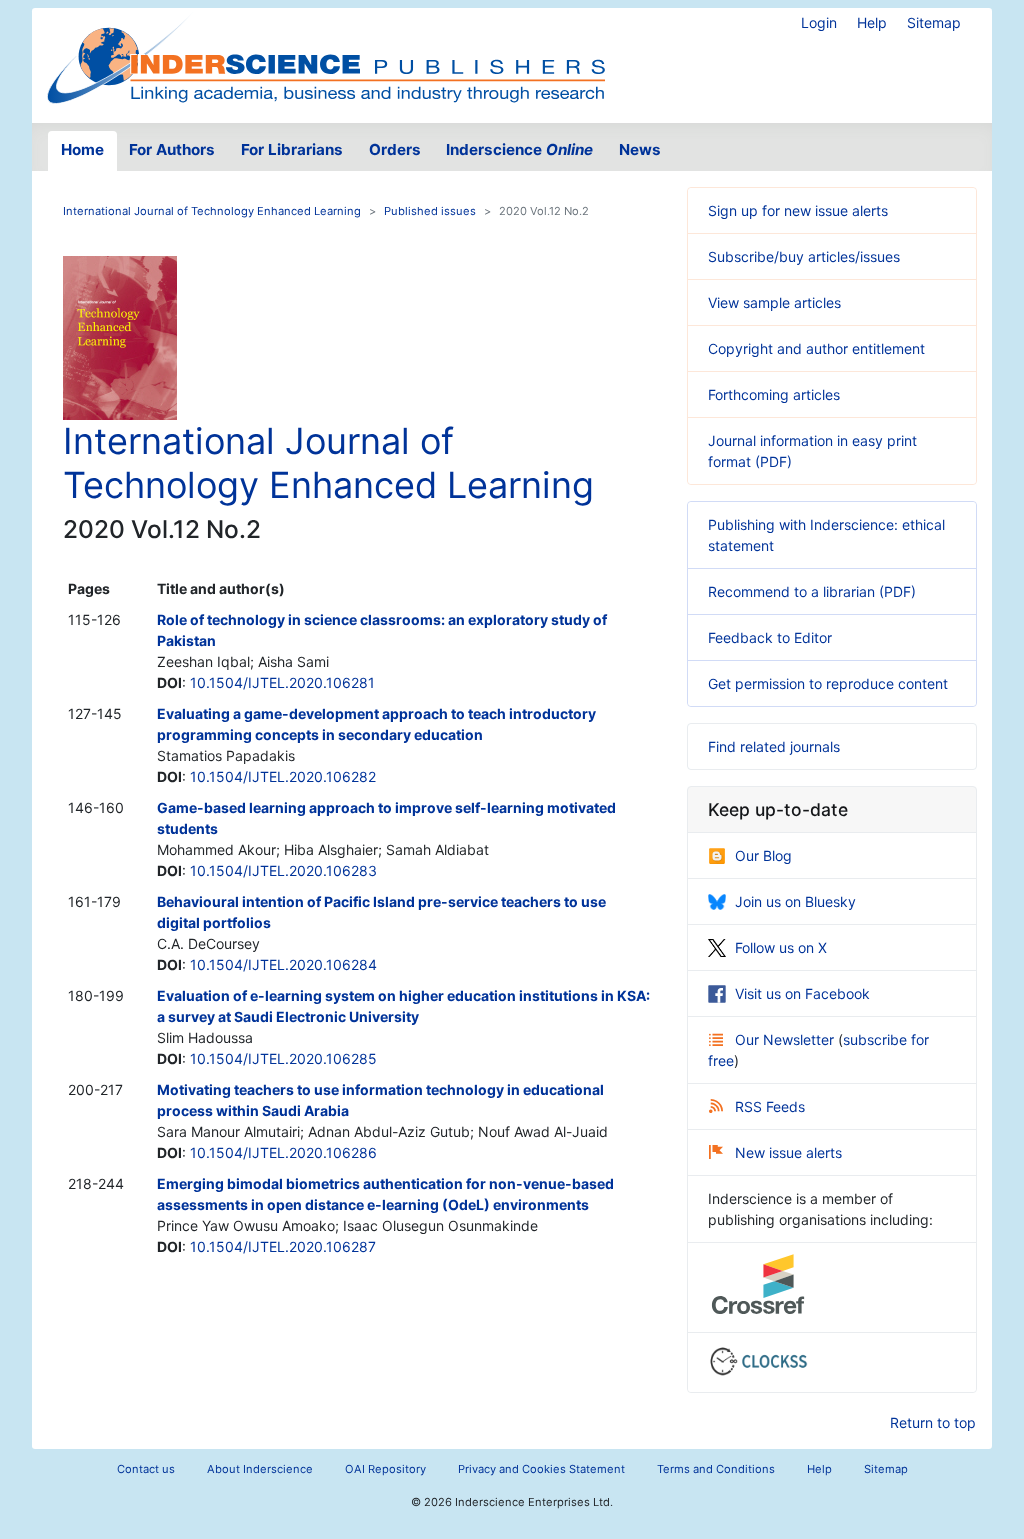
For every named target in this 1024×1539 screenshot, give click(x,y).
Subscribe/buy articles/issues (804, 256)
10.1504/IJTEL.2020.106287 (283, 1246)
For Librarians (292, 149)
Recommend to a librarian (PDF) (812, 591)
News (640, 149)
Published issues (430, 211)
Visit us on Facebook (802, 993)
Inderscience (519, 149)
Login (819, 22)
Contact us (146, 1469)
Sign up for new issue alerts (798, 210)
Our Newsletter (786, 1039)
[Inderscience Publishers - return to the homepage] (326, 57)
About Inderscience (260, 1469)
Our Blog (763, 855)
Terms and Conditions (716, 1469)
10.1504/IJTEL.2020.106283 (283, 870)
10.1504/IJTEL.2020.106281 (282, 682)
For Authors (172, 149)
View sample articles (774, 302)
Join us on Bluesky (795, 901)
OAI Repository (385, 1469)
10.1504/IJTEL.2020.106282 (283, 776)
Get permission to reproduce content (828, 683)
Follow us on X (781, 947)
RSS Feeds (770, 1106)
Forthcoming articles (774, 394)
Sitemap (934, 22)
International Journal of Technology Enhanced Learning (212, 211)
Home (82, 149)
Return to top (933, 1422)
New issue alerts (788, 1152)
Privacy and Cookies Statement (541, 1469)
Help (872, 22)
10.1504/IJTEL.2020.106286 (283, 1152)
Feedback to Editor (770, 637)
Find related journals (774, 746)
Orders (395, 149)
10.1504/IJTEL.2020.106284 (283, 964)
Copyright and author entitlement (816, 348)
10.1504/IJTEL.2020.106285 (283, 1058)
